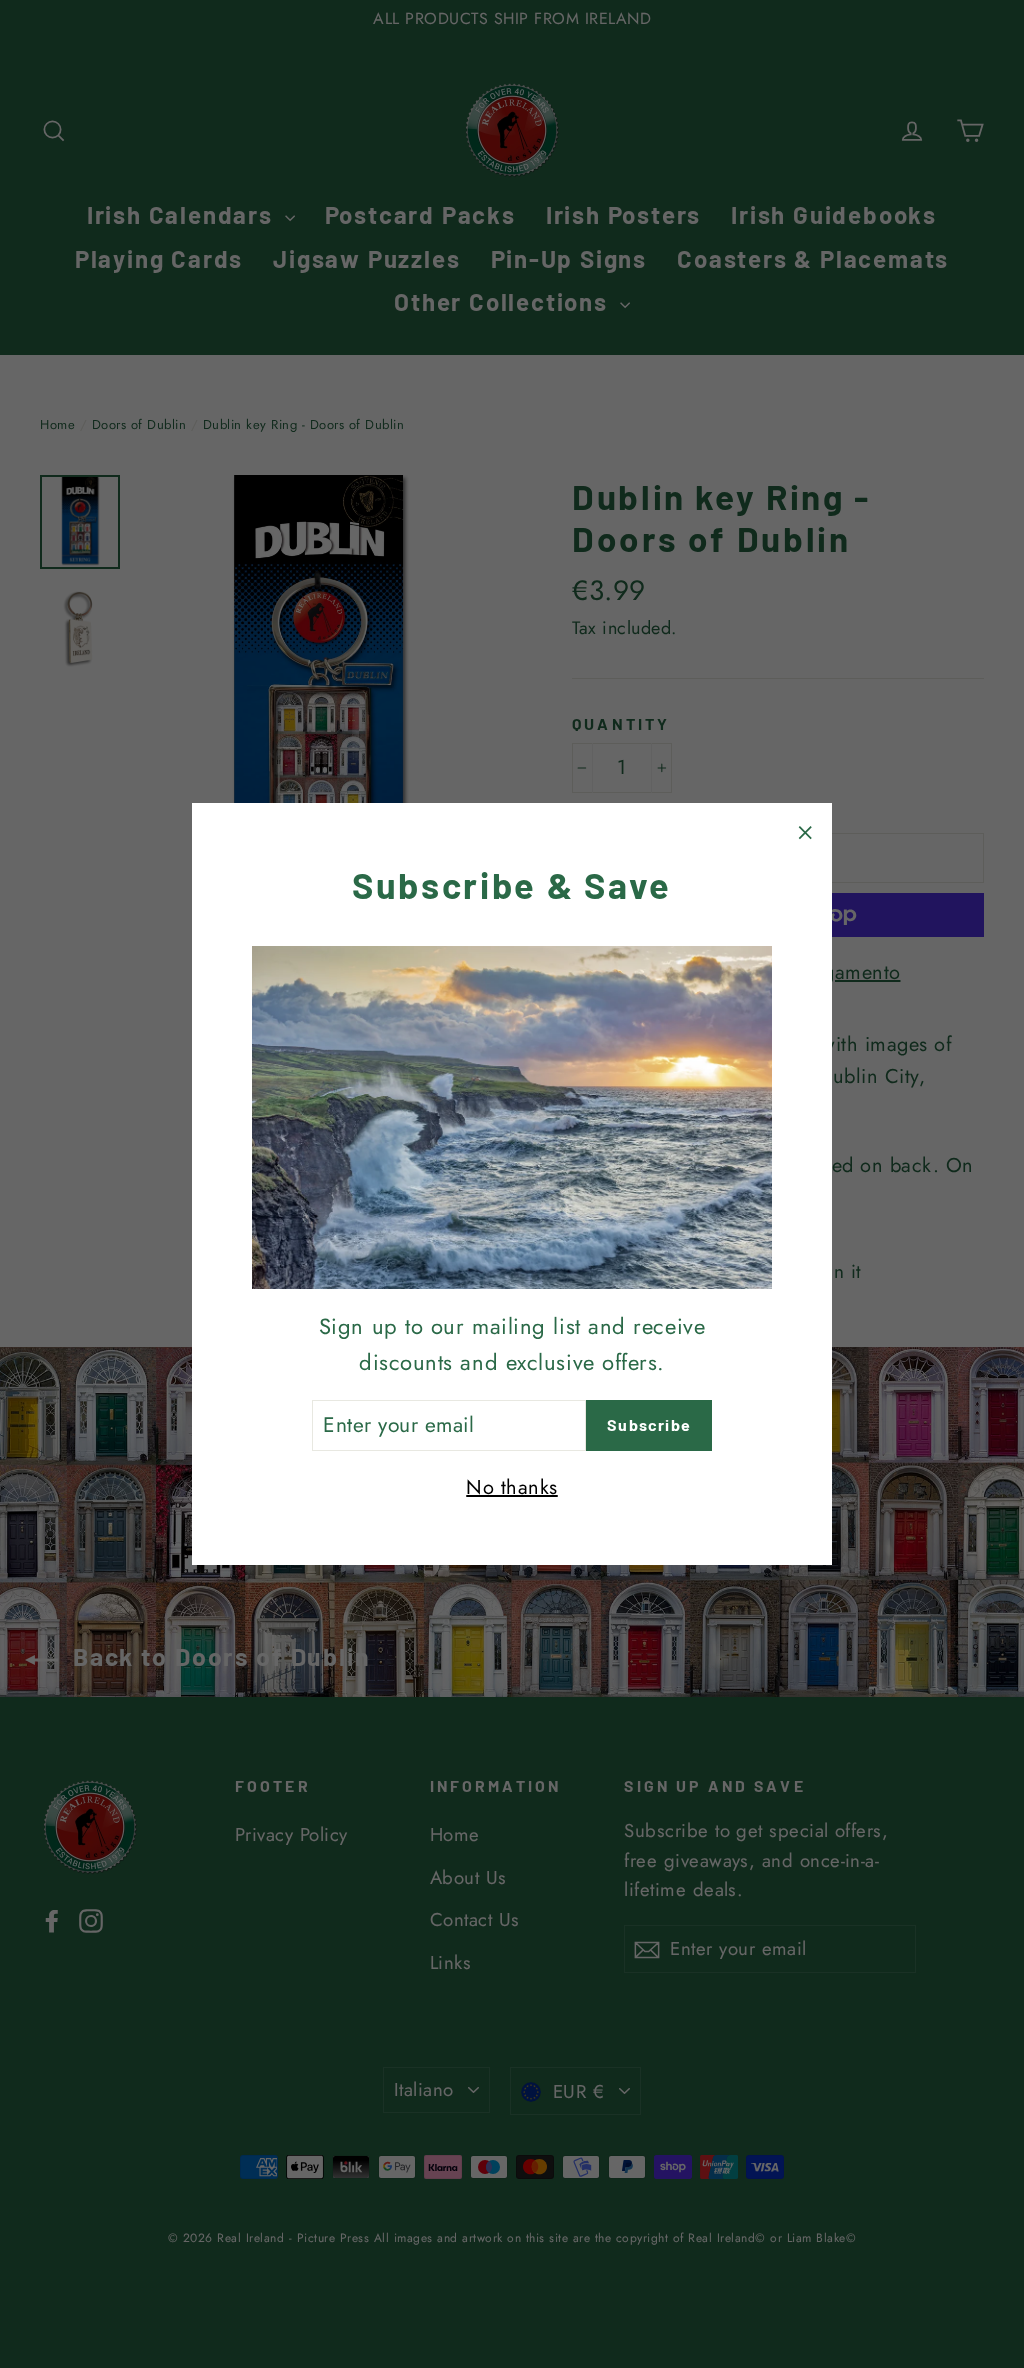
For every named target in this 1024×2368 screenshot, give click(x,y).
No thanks (512, 1487)
